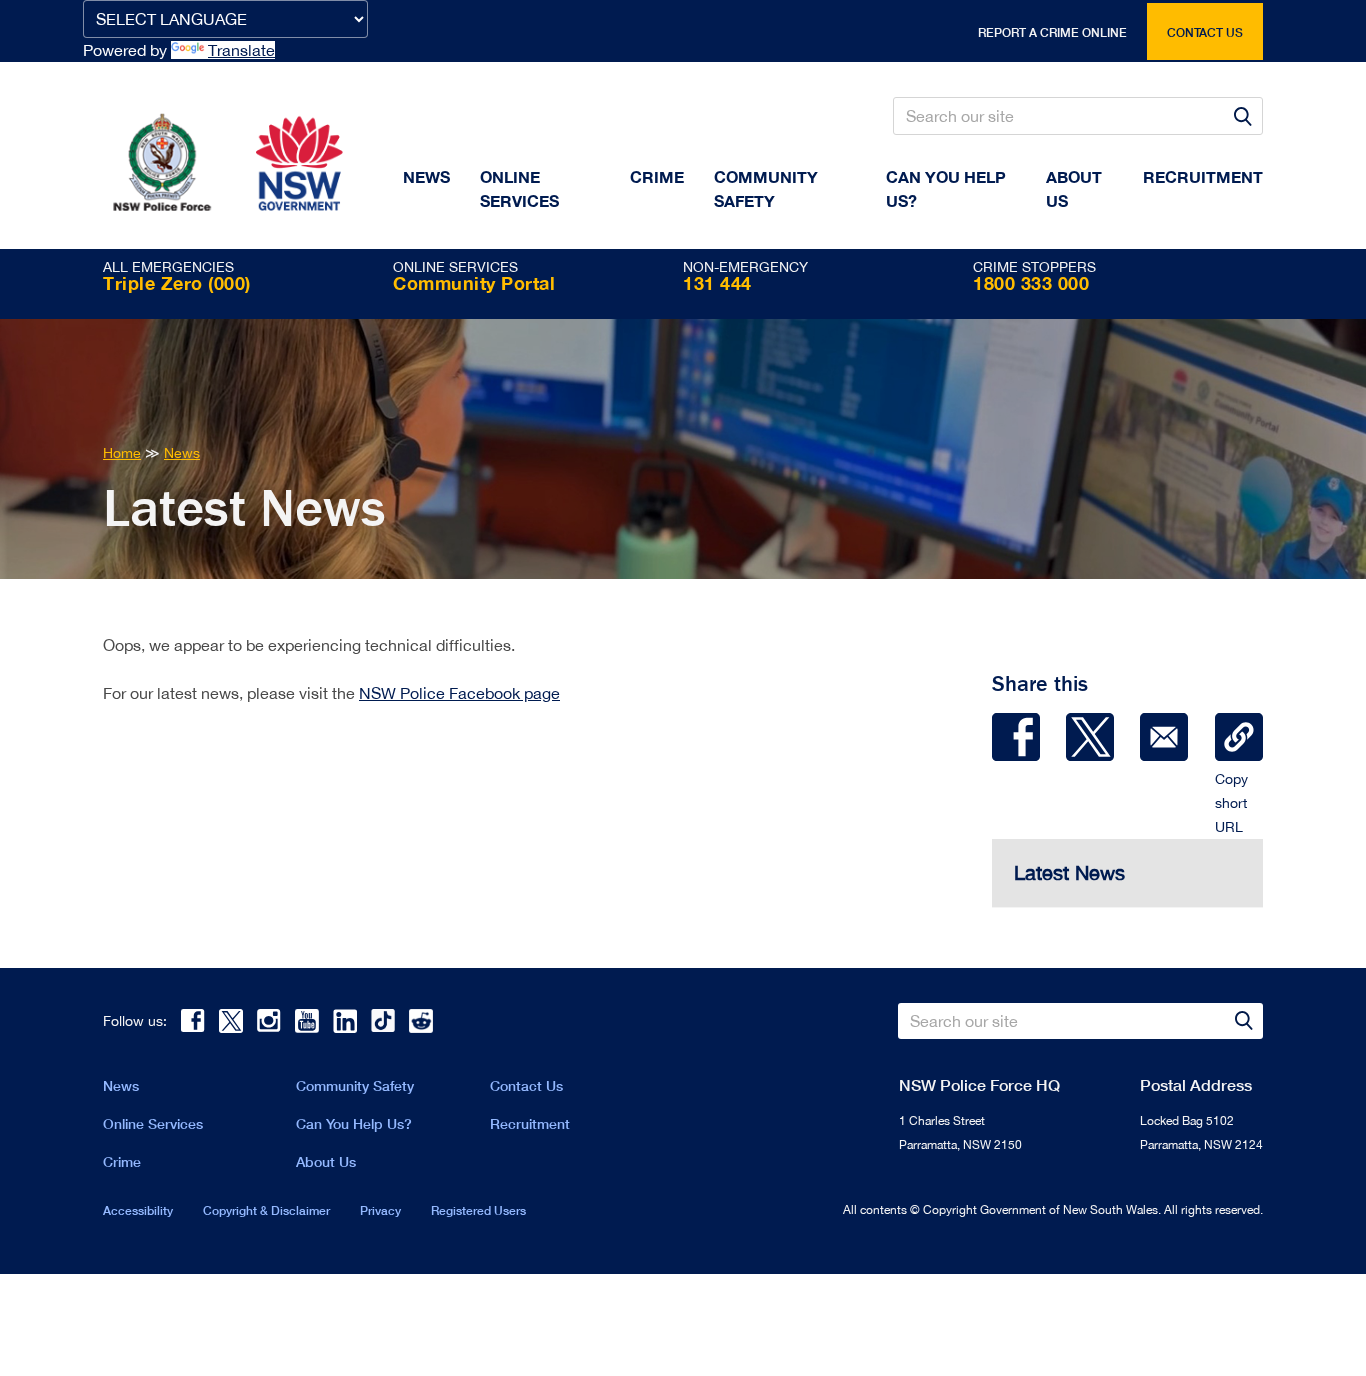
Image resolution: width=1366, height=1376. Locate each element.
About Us (326, 1161)
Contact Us (526, 1085)
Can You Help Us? (946, 188)
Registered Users (478, 1210)
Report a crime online (1052, 32)
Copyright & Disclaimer (266, 1210)
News (426, 176)
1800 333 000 (1031, 283)
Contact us (1205, 32)
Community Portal (474, 283)
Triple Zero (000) (177, 283)
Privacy (380, 1210)
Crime (657, 176)
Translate (241, 50)
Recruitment (1203, 176)
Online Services (519, 188)
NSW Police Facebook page (459, 693)
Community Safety (766, 188)
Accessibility (138, 1210)
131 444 (717, 283)
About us (1074, 188)
